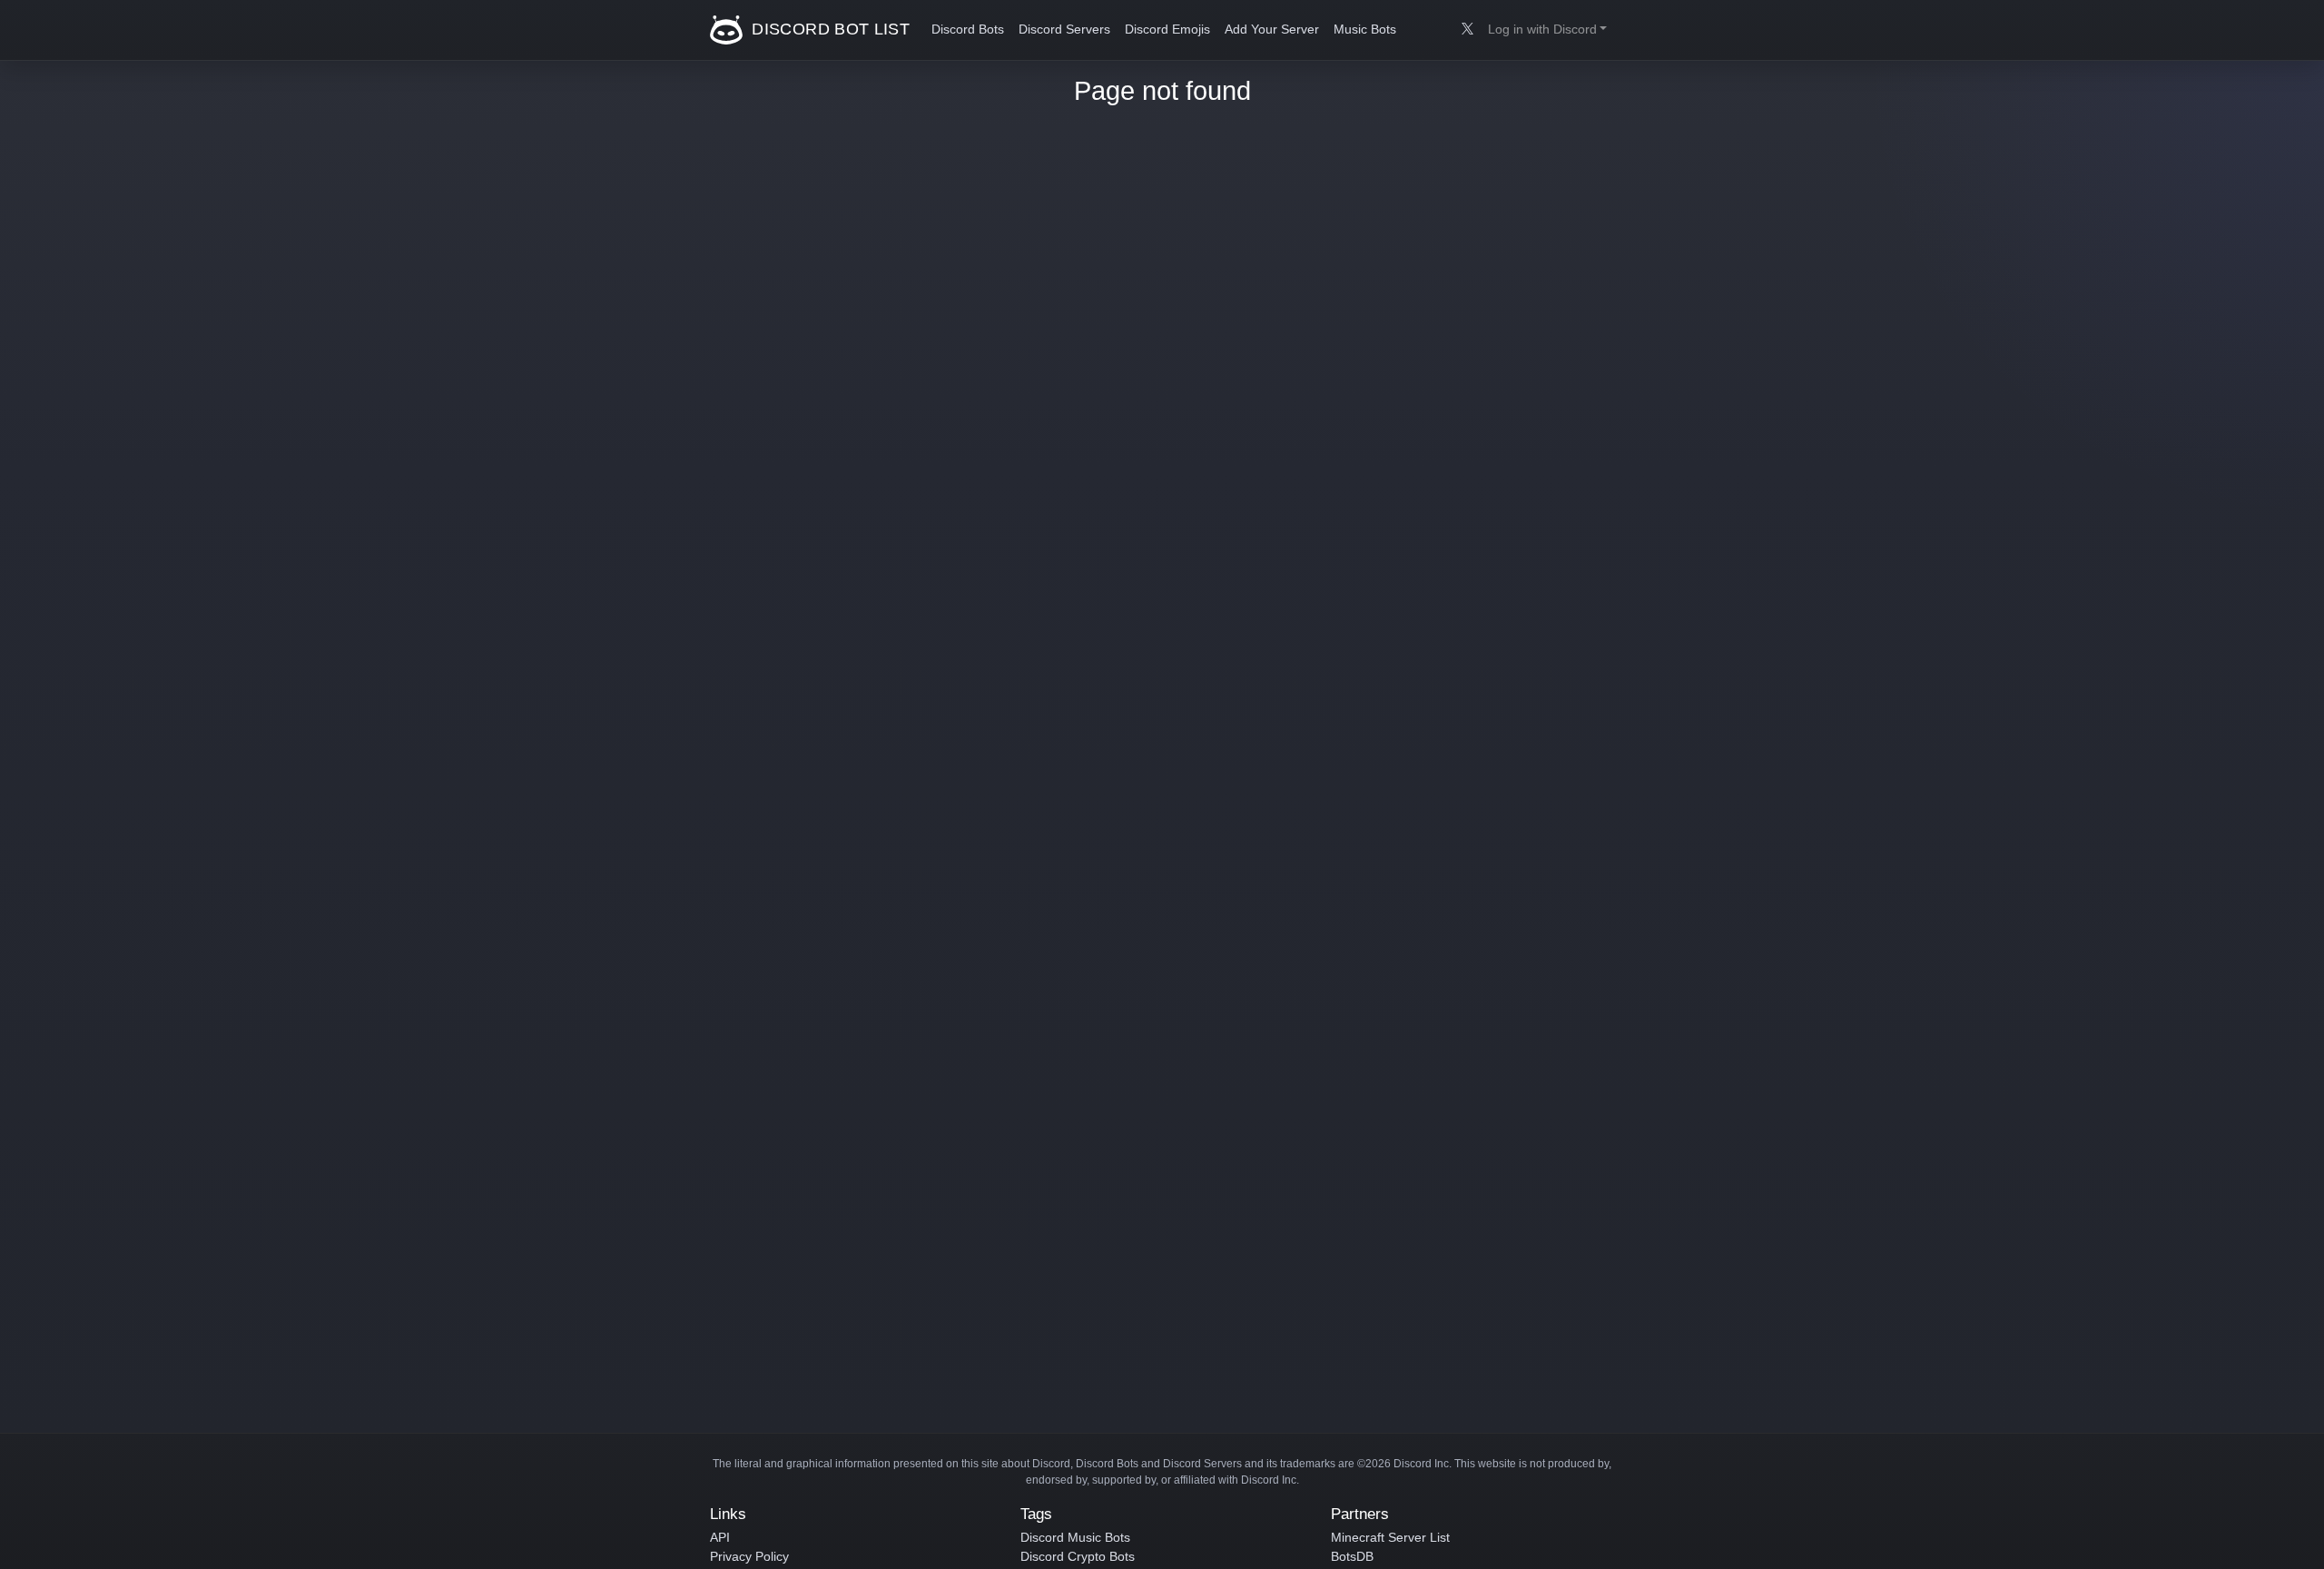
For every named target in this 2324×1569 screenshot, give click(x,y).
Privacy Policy (749, 1556)
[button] (1547, 30)
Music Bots (1365, 30)
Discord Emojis (1167, 30)
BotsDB (1352, 1556)
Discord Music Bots (1075, 1537)
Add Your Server (1272, 30)
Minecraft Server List (1390, 1537)
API (720, 1537)
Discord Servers (1064, 30)
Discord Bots (968, 30)
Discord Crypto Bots (1078, 1556)
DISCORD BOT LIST (828, 29)
